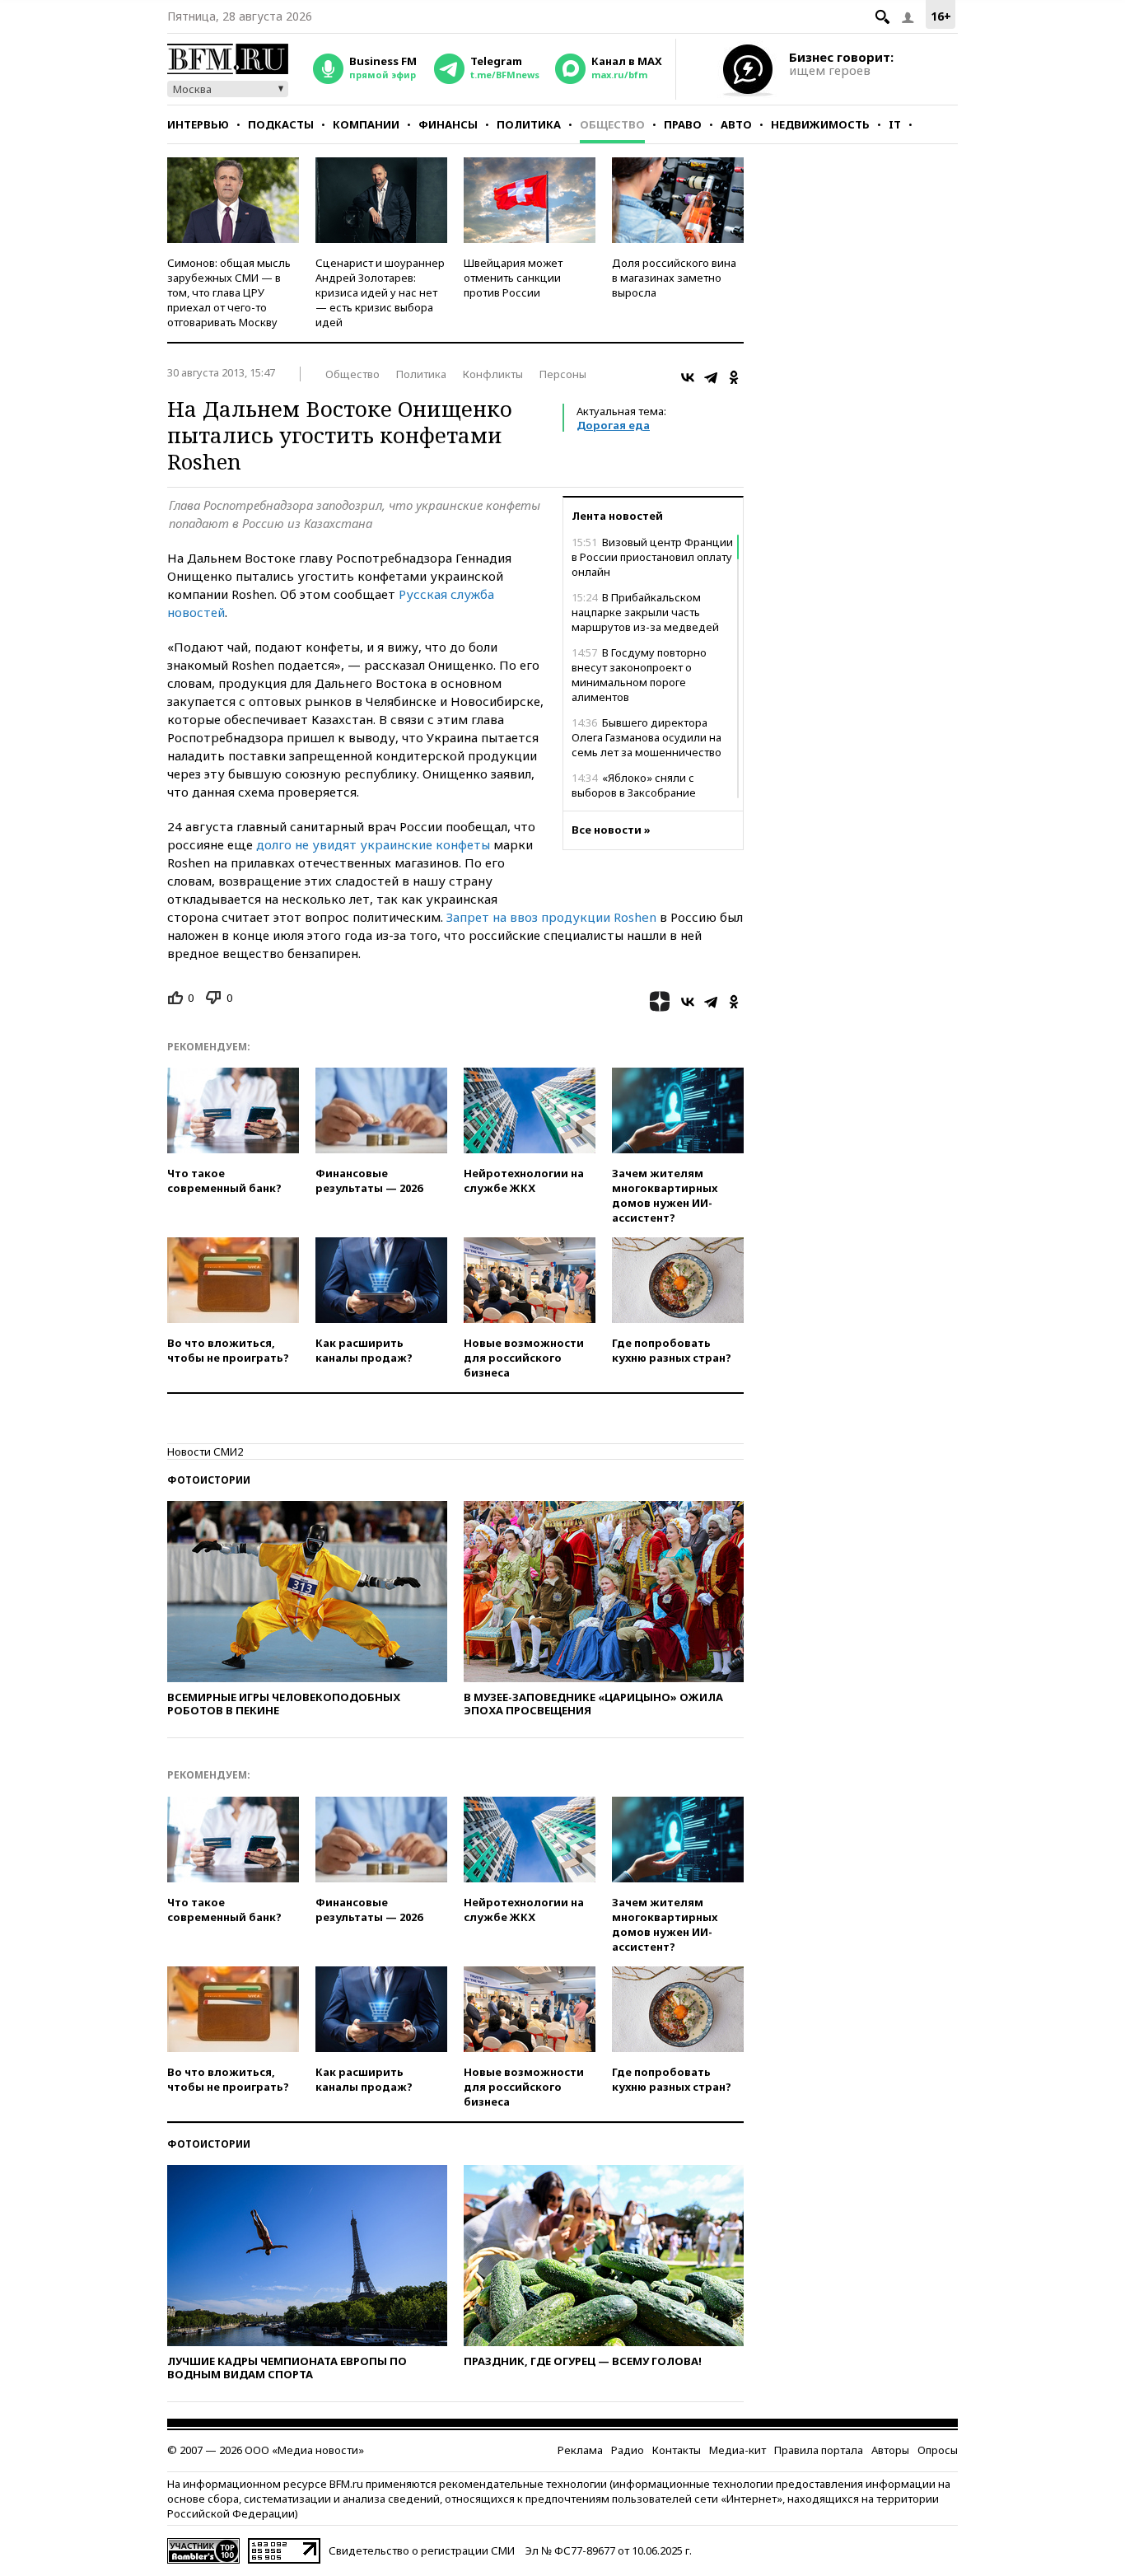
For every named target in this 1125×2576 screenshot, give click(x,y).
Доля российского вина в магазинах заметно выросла (674, 278)
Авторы (890, 2450)
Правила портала (819, 2450)
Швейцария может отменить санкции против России (513, 278)
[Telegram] (711, 377)
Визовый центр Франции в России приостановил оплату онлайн (652, 557)
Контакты (677, 2450)
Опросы (938, 2450)
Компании (366, 124)
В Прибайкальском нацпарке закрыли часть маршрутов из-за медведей (645, 612)
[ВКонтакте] (688, 377)
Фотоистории (209, 1480)
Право (683, 124)
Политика (529, 124)
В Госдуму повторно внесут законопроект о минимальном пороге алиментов (639, 675)
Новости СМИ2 (205, 1452)
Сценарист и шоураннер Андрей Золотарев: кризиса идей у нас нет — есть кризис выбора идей (380, 292)
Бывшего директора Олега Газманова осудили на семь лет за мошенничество (647, 737)
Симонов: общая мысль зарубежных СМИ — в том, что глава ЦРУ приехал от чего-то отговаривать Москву (229, 292)
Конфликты (493, 374)
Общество (612, 124)
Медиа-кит (738, 2450)
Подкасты (281, 124)
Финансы (448, 124)
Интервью (198, 124)
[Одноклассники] (734, 377)
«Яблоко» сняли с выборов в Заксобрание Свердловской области (634, 792)
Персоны (563, 374)
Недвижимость (820, 124)
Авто (736, 124)
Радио (628, 2450)
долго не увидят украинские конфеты (373, 844)
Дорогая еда (613, 425)
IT (895, 124)
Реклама (580, 2450)
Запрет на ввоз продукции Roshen (551, 917)
